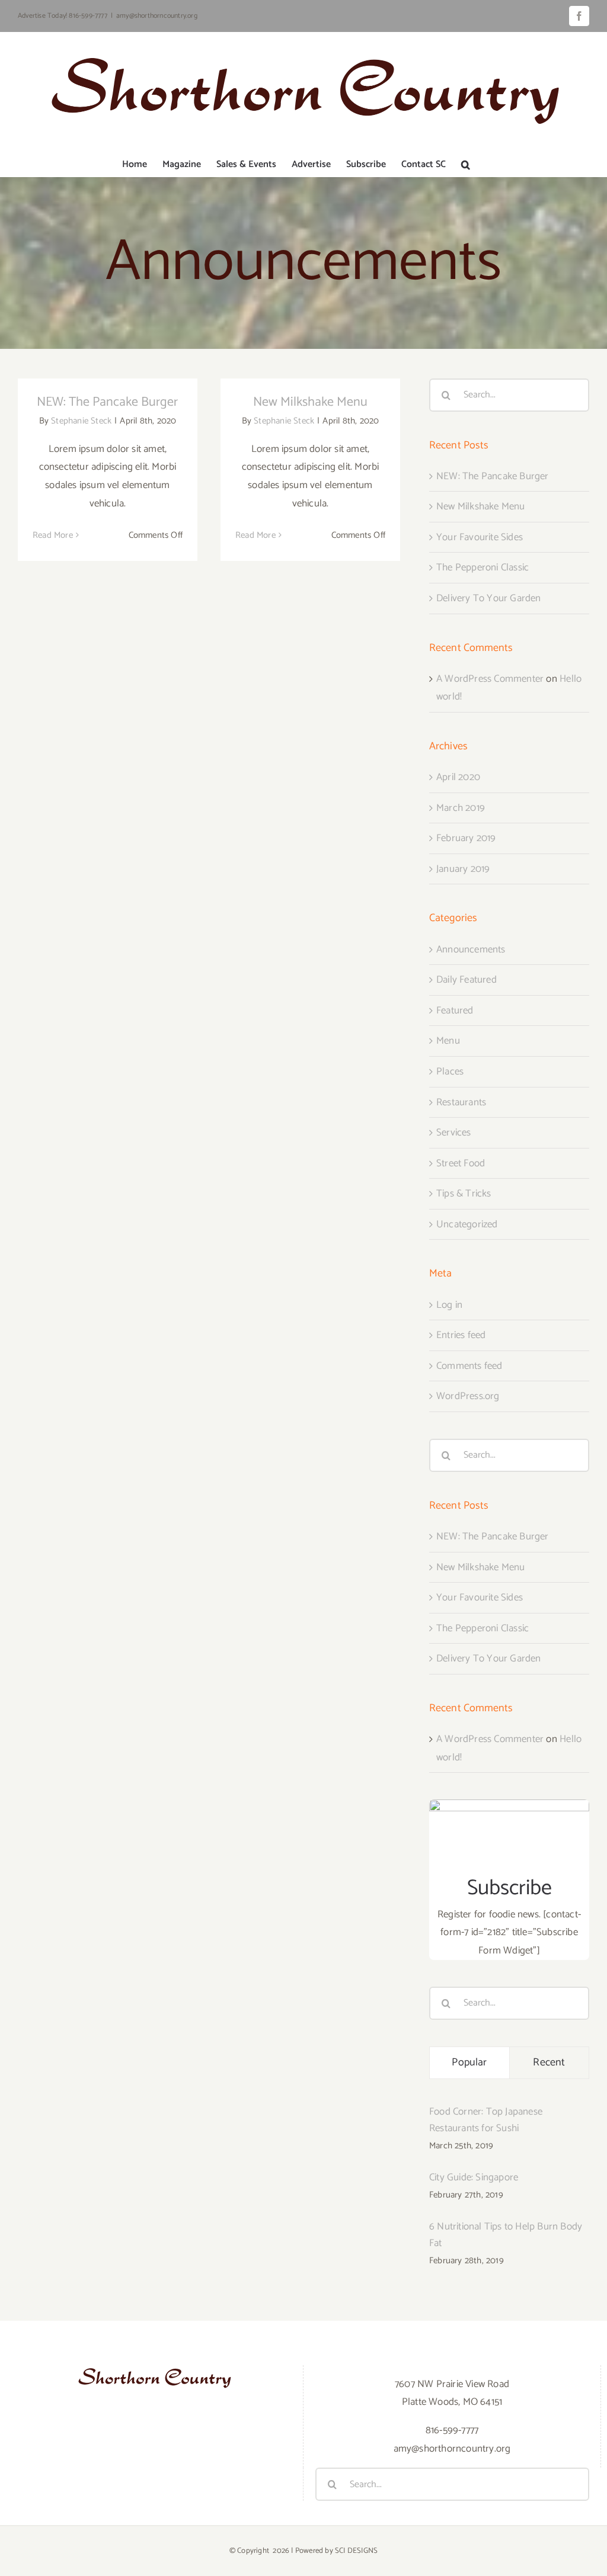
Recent (549, 2062)
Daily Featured (467, 980)
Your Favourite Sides (480, 537)
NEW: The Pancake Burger (107, 402)
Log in (449, 1305)
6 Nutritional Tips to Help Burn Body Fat (506, 2235)
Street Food (461, 1163)
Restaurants (461, 1102)
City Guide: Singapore (474, 2177)
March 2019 (461, 808)
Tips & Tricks (464, 1194)
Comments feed (469, 1366)
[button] (466, 165)
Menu (448, 1041)
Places (450, 1072)
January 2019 (463, 869)
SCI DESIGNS (356, 2551)
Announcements (471, 949)
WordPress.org (468, 1396)
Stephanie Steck (81, 421)
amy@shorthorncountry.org (157, 16)
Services (454, 1133)
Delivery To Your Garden (489, 598)
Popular (469, 2062)
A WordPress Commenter (490, 679)
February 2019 (466, 838)
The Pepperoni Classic (483, 567)
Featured (455, 1010)
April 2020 (458, 777)
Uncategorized (467, 1224)
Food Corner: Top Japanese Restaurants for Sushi (486, 2120)
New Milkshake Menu (310, 402)
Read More (53, 535)
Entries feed (461, 1335)
